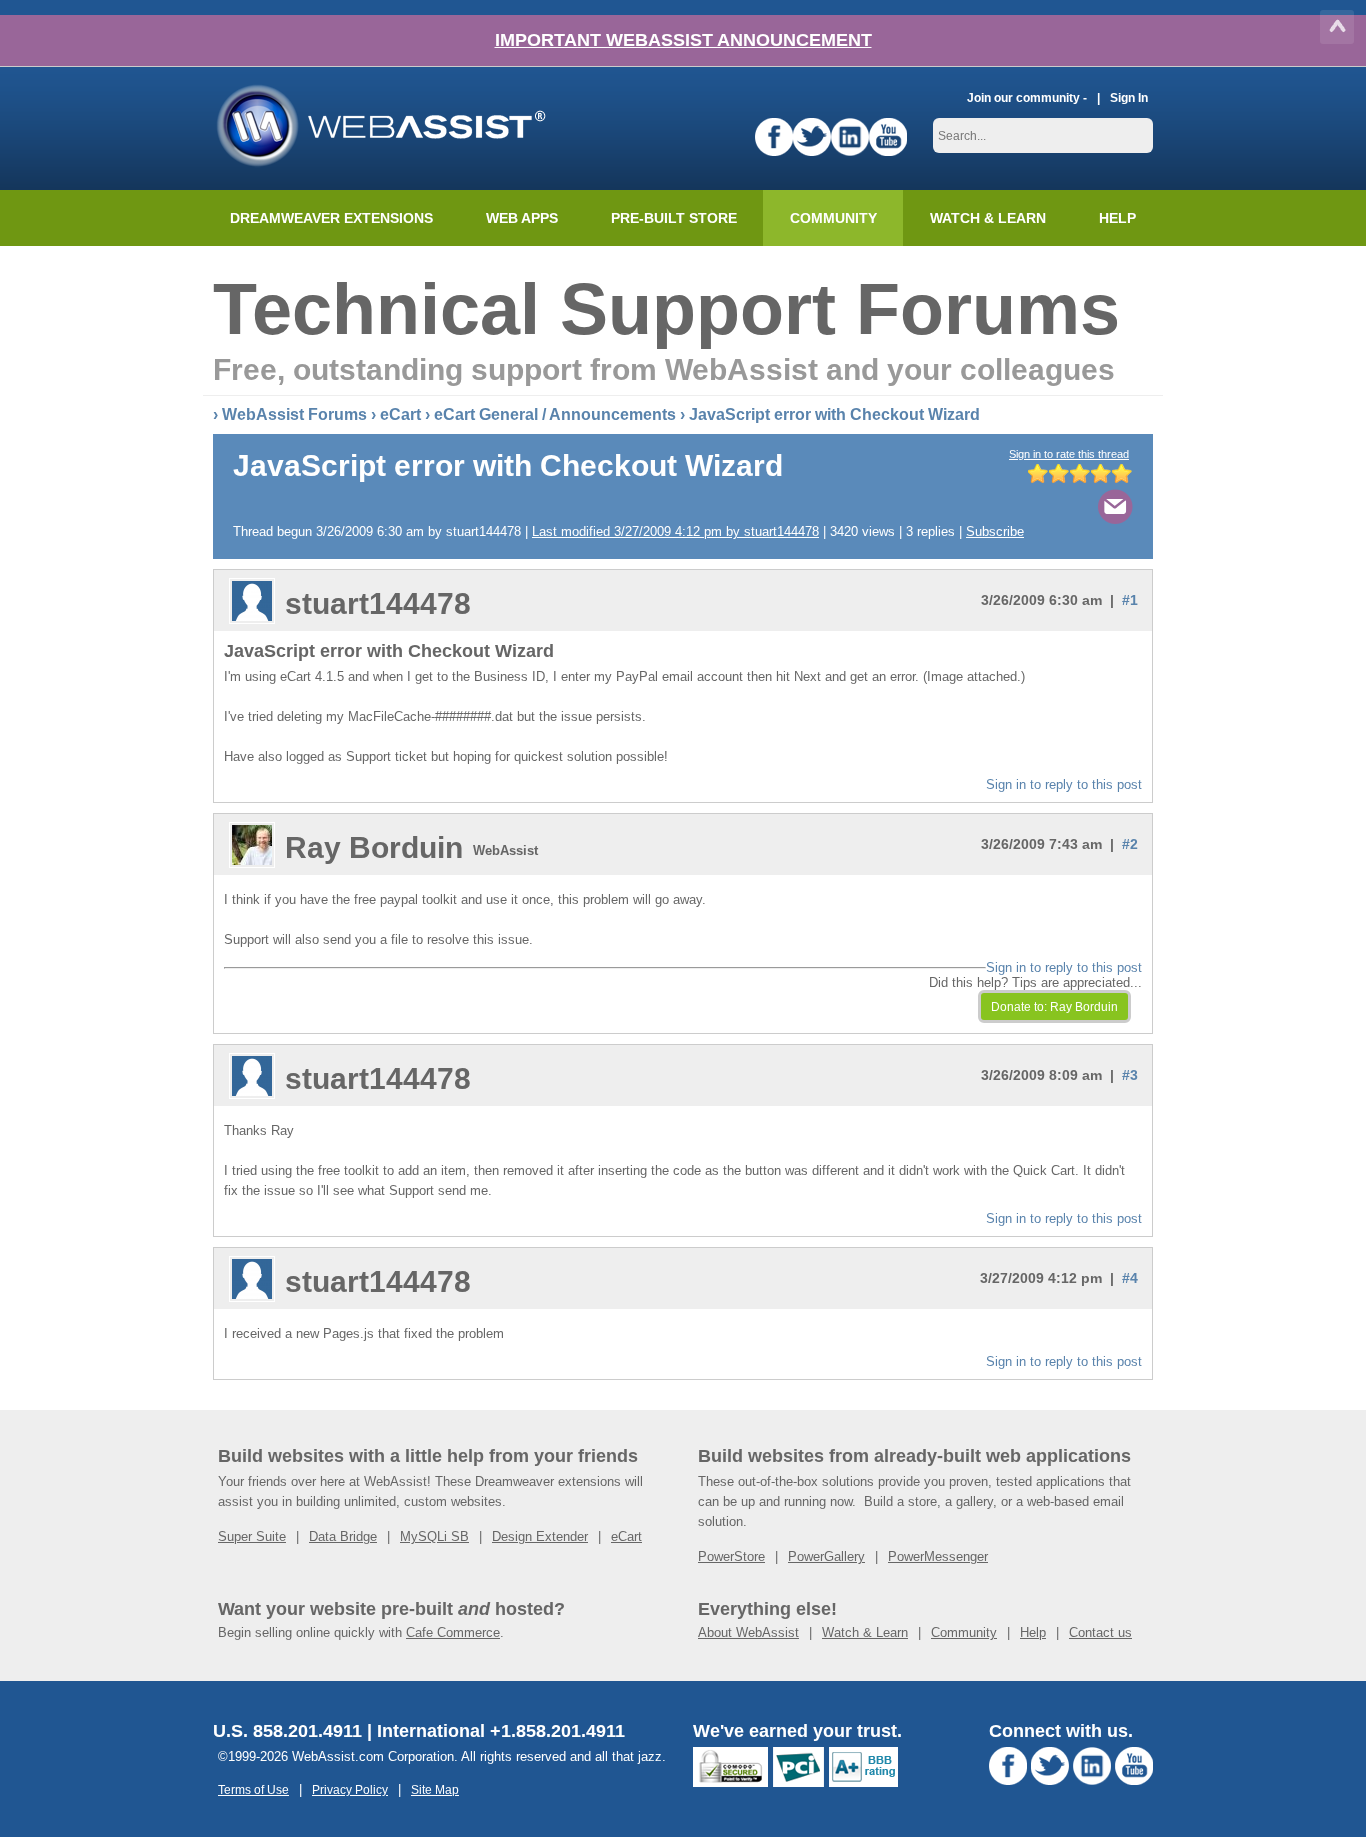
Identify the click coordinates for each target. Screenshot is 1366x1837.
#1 (1130, 600)
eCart (400, 414)
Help (1033, 1632)
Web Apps (522, 218)
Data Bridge (343, 1536)
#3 (1130, 1075)
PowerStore (731, 1556)
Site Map (435, 1789)
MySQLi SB (434, 1536)
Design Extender (540, 1536)
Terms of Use (253, 1789)
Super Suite (252, 1536)
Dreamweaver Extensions (331, 218)
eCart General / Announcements (555, 414)
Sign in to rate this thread (1069, 454)
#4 (1130, 1278)
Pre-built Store (674, 218)
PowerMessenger (938, 1556)
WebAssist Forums (294, 414)
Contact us (1100, 1632)
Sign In (1129, 97)
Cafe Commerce (453, 1632)
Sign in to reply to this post (1064, 784)
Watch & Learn (988, 218)
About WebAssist (748, 1632)
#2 (1130, 844)
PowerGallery (826, 1556)
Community (833, 218)
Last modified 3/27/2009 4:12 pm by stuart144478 (675, 531)
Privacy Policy (350, 1789)
